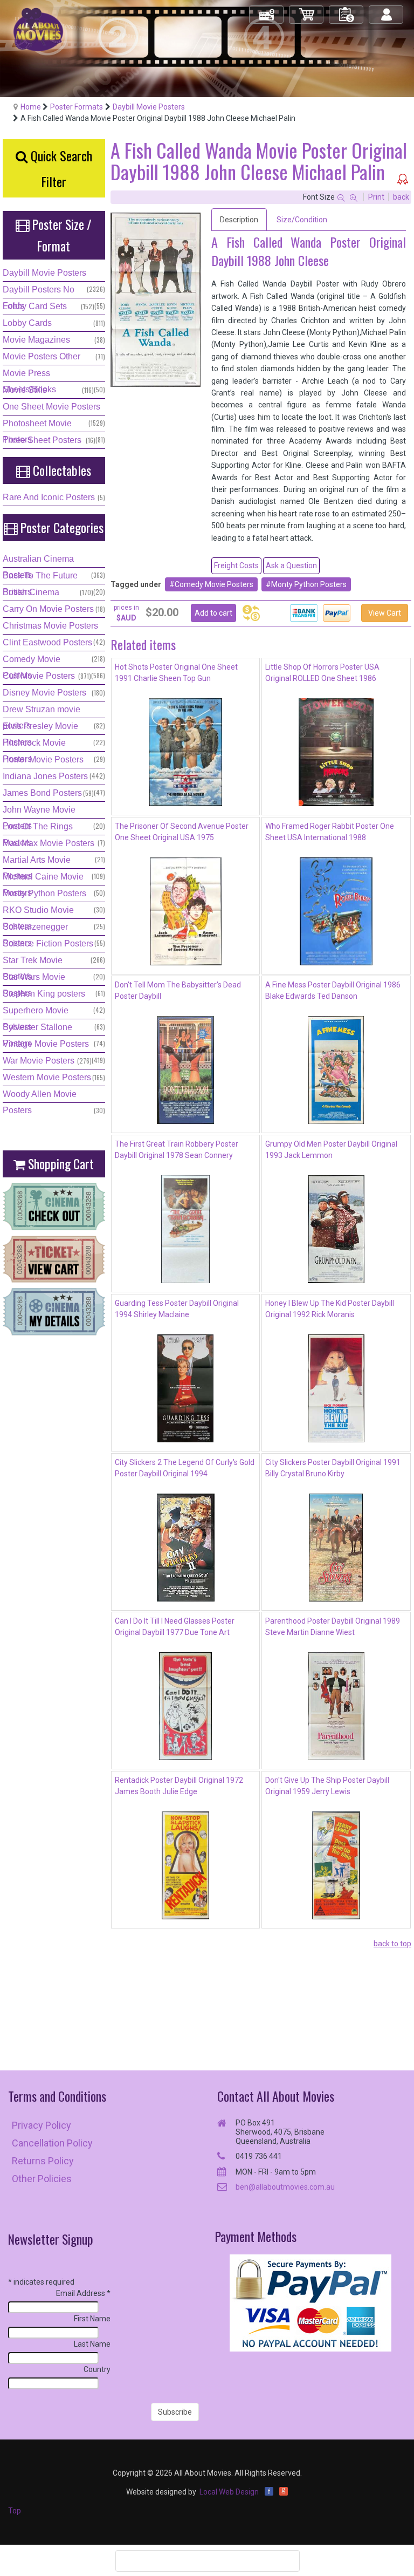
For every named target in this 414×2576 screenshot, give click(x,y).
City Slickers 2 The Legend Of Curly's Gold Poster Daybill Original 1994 (185, 1468)
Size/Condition (302, 220)
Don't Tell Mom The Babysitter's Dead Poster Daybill (178, 990)
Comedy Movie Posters (214, 584)
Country (97, 2369)
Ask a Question (291, 565)
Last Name (92, 2344)
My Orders (347, 10)
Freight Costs (236, 565)
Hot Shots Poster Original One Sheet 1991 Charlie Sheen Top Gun (176, 673)
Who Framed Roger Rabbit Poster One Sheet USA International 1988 (330, 832)
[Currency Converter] (251, 613)
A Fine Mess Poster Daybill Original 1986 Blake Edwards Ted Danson (333, 990)
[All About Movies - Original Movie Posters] (38, 29)
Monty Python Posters (309, 584)
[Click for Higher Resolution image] (156, 300)
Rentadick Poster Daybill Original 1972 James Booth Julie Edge (179, 1786)
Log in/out (387, 10)
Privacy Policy (42, 2125)
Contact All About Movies (276, 2096)
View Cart (385, 613)
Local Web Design (229, 2492)
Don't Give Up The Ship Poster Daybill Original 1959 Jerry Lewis (327, 1786)
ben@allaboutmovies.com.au (285, 2187)
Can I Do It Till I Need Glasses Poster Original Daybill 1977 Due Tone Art (175, 1627)
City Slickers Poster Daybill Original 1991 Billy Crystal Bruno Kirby (333, 1468)
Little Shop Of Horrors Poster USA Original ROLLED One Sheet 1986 (322, 673)
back (401, 197)
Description (239, 220)
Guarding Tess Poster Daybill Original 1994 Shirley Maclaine (177, 1309)
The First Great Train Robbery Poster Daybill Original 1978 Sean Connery (177, 1150)
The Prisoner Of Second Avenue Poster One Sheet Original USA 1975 (182, 832)
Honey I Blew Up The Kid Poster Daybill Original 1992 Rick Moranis (330, 1309)
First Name (92, 2319)
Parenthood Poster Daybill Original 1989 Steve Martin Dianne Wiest (333, 1627)
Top (15, 2511)
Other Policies (42, 2179)
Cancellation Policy (52, 2143)
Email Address (83, 2293)
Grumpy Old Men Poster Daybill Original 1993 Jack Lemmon (331, 1150)
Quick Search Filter (60, 168)
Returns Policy (43, 2161)
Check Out (267, 10)
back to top (392, 1944)
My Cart (307, 10)
